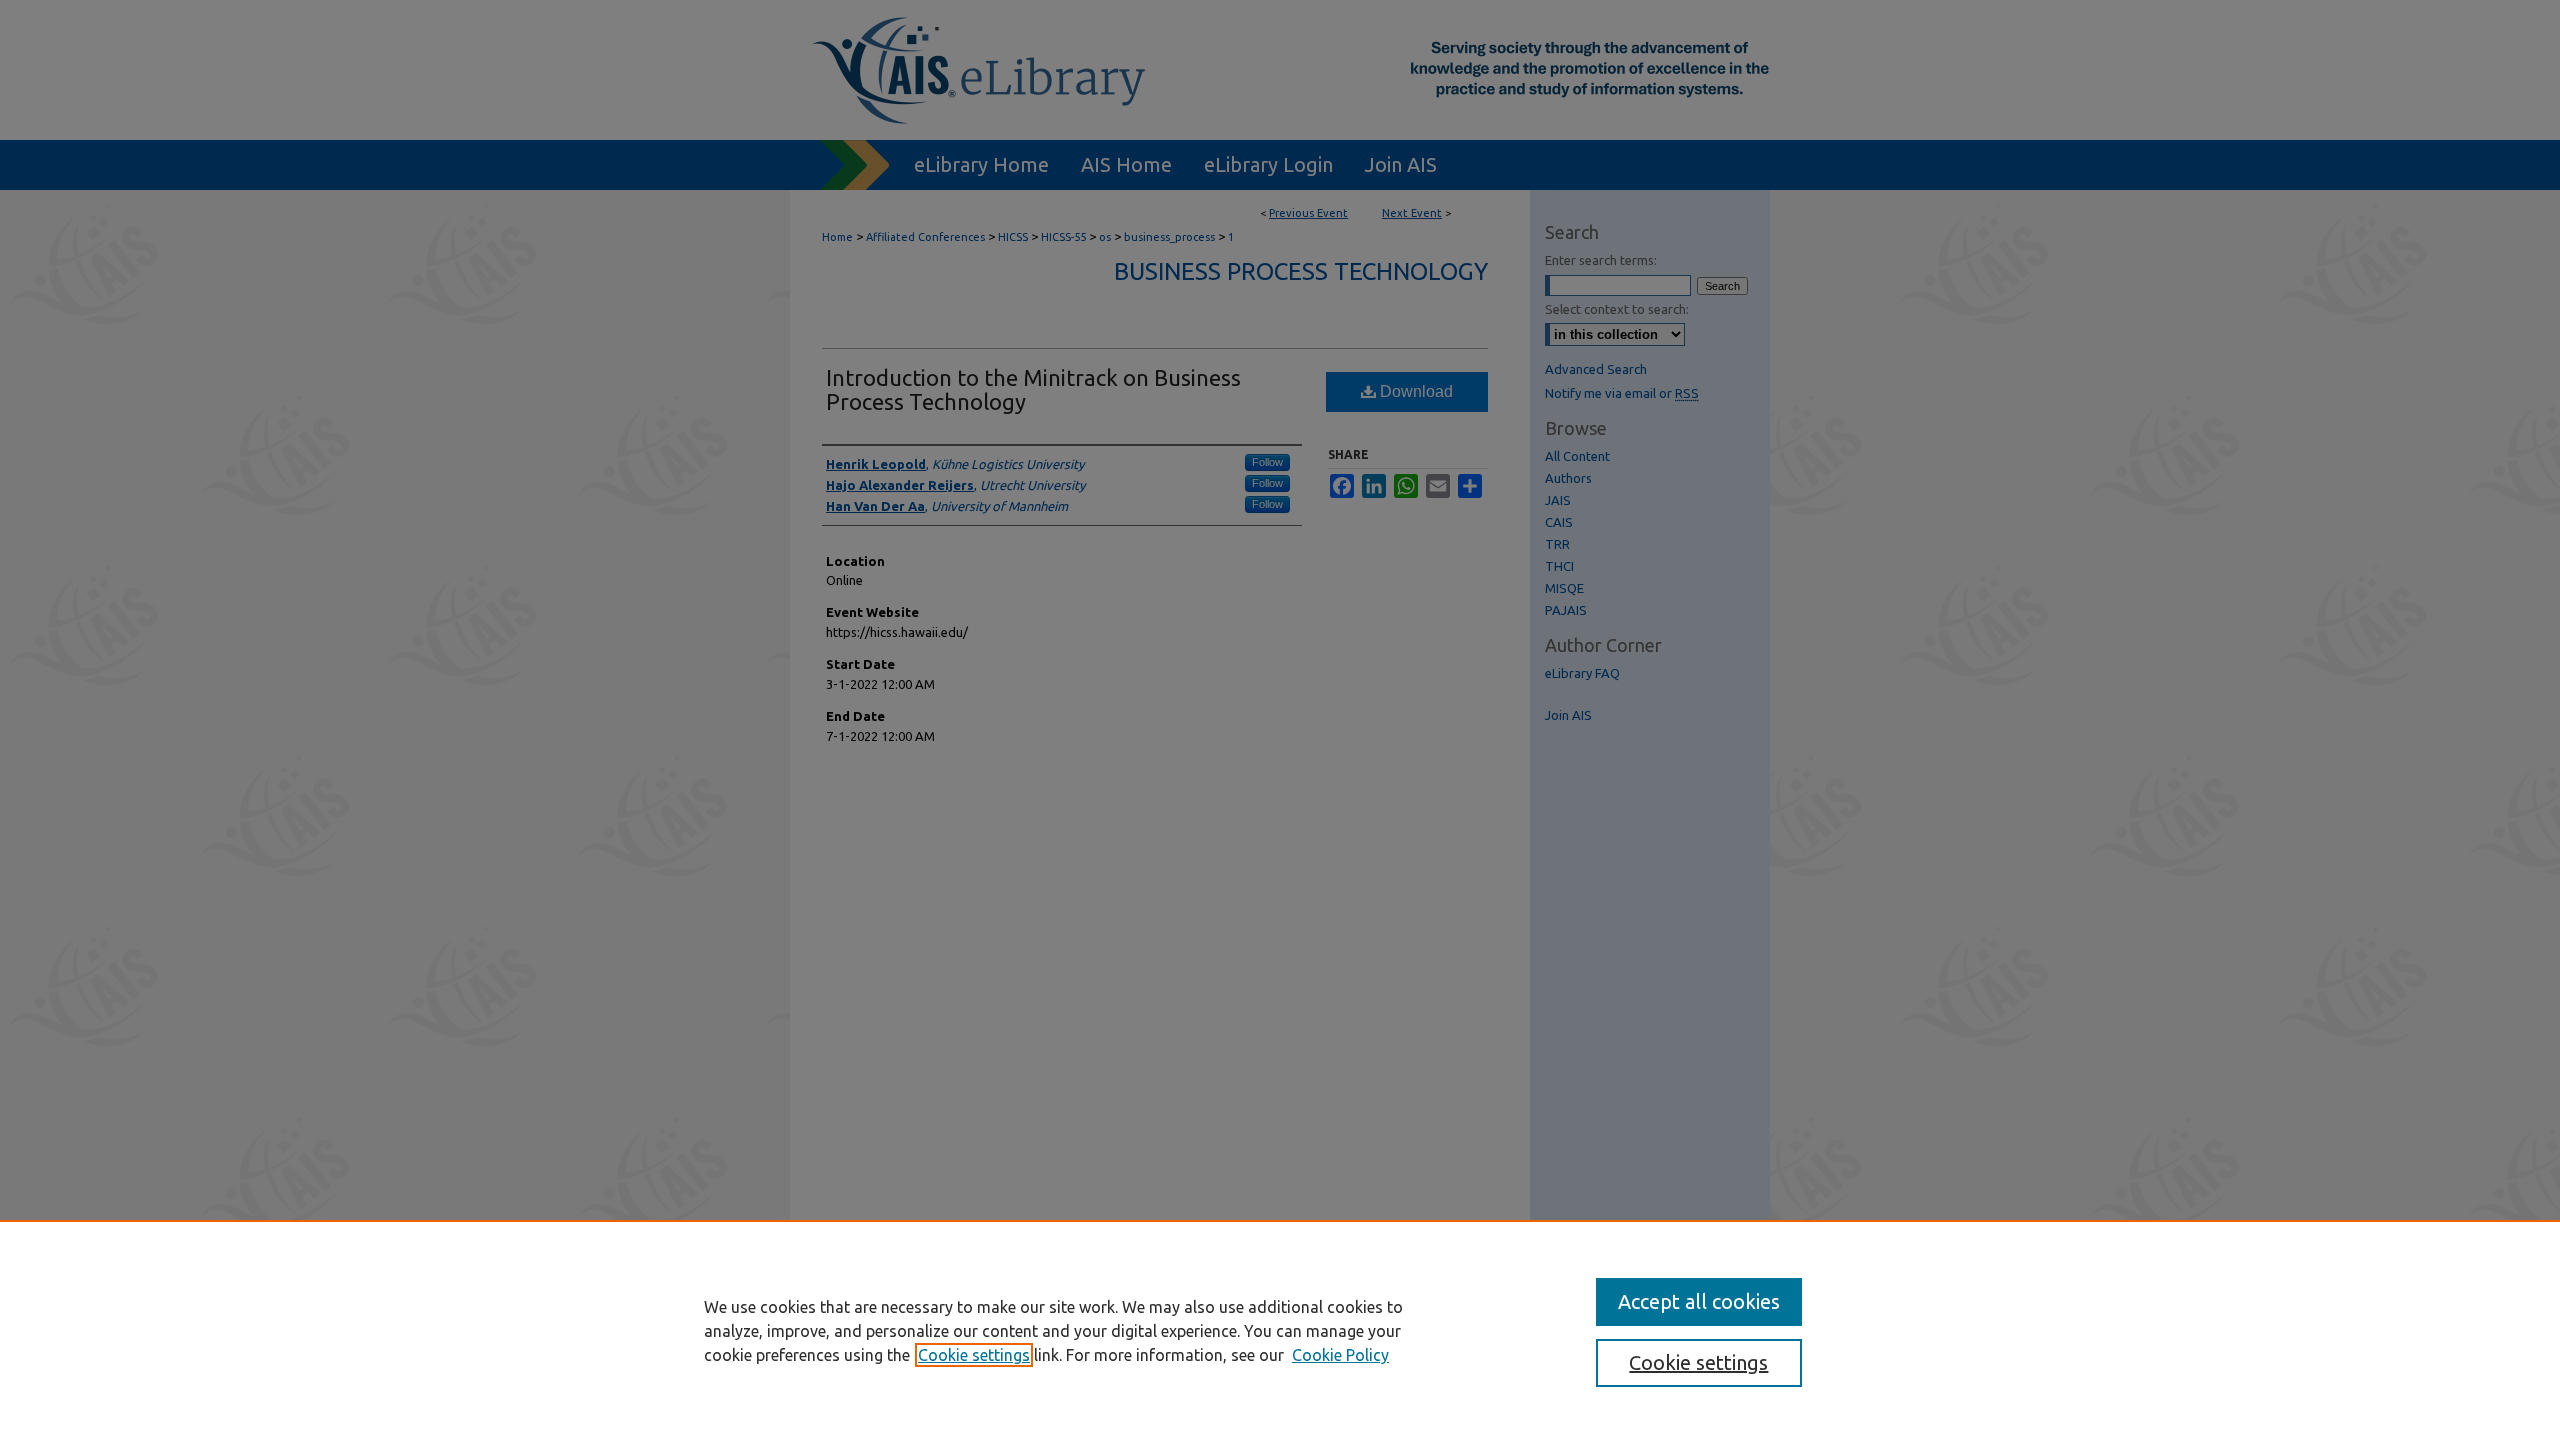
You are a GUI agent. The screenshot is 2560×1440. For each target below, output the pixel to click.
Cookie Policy (1340, 1355)
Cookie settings (974, 1355)
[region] (1280, 1330)
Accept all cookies (1699, 1301)
